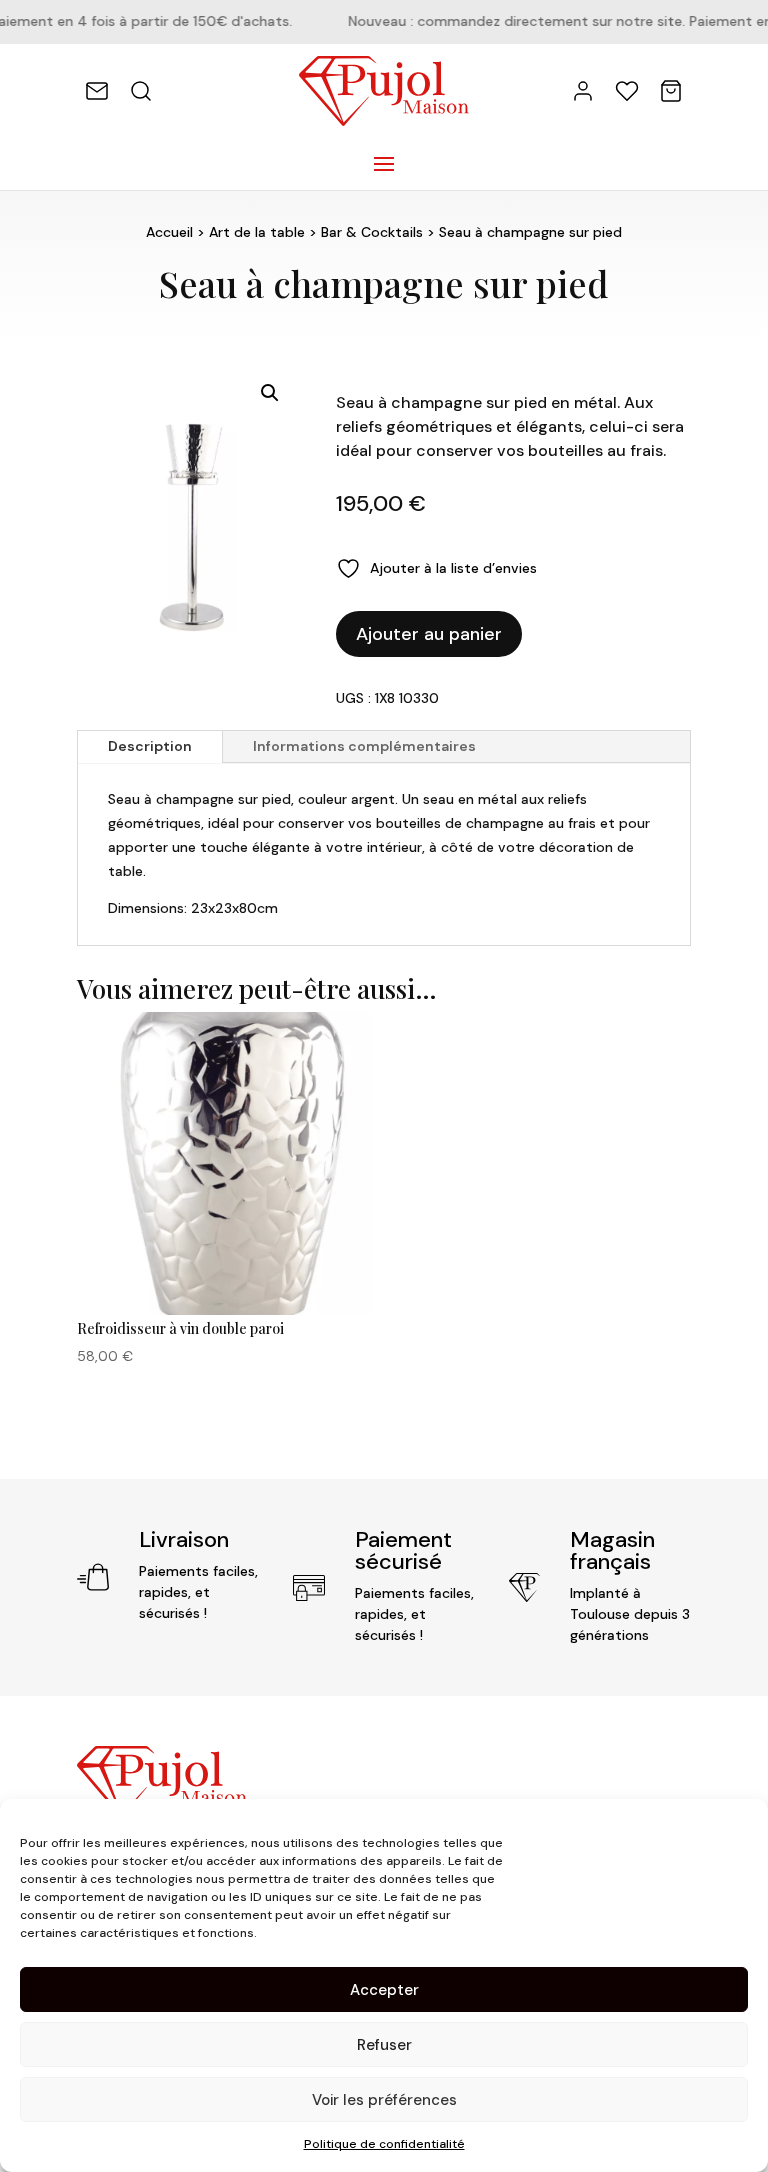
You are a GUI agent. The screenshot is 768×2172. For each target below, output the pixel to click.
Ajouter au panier (429, 634)
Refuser (384, 2045)
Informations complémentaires (364, 746)
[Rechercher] (141, 91)
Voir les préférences (384, 2100)
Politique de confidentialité (384, 2144)
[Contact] (97, 91)
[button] (270, 393)
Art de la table (257, 232)
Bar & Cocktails (372, 232)
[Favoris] (627, 91)
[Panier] (671, 91)
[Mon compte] (583, 91)
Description (150, 746)
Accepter (384, 1990)
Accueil (169, 232)
